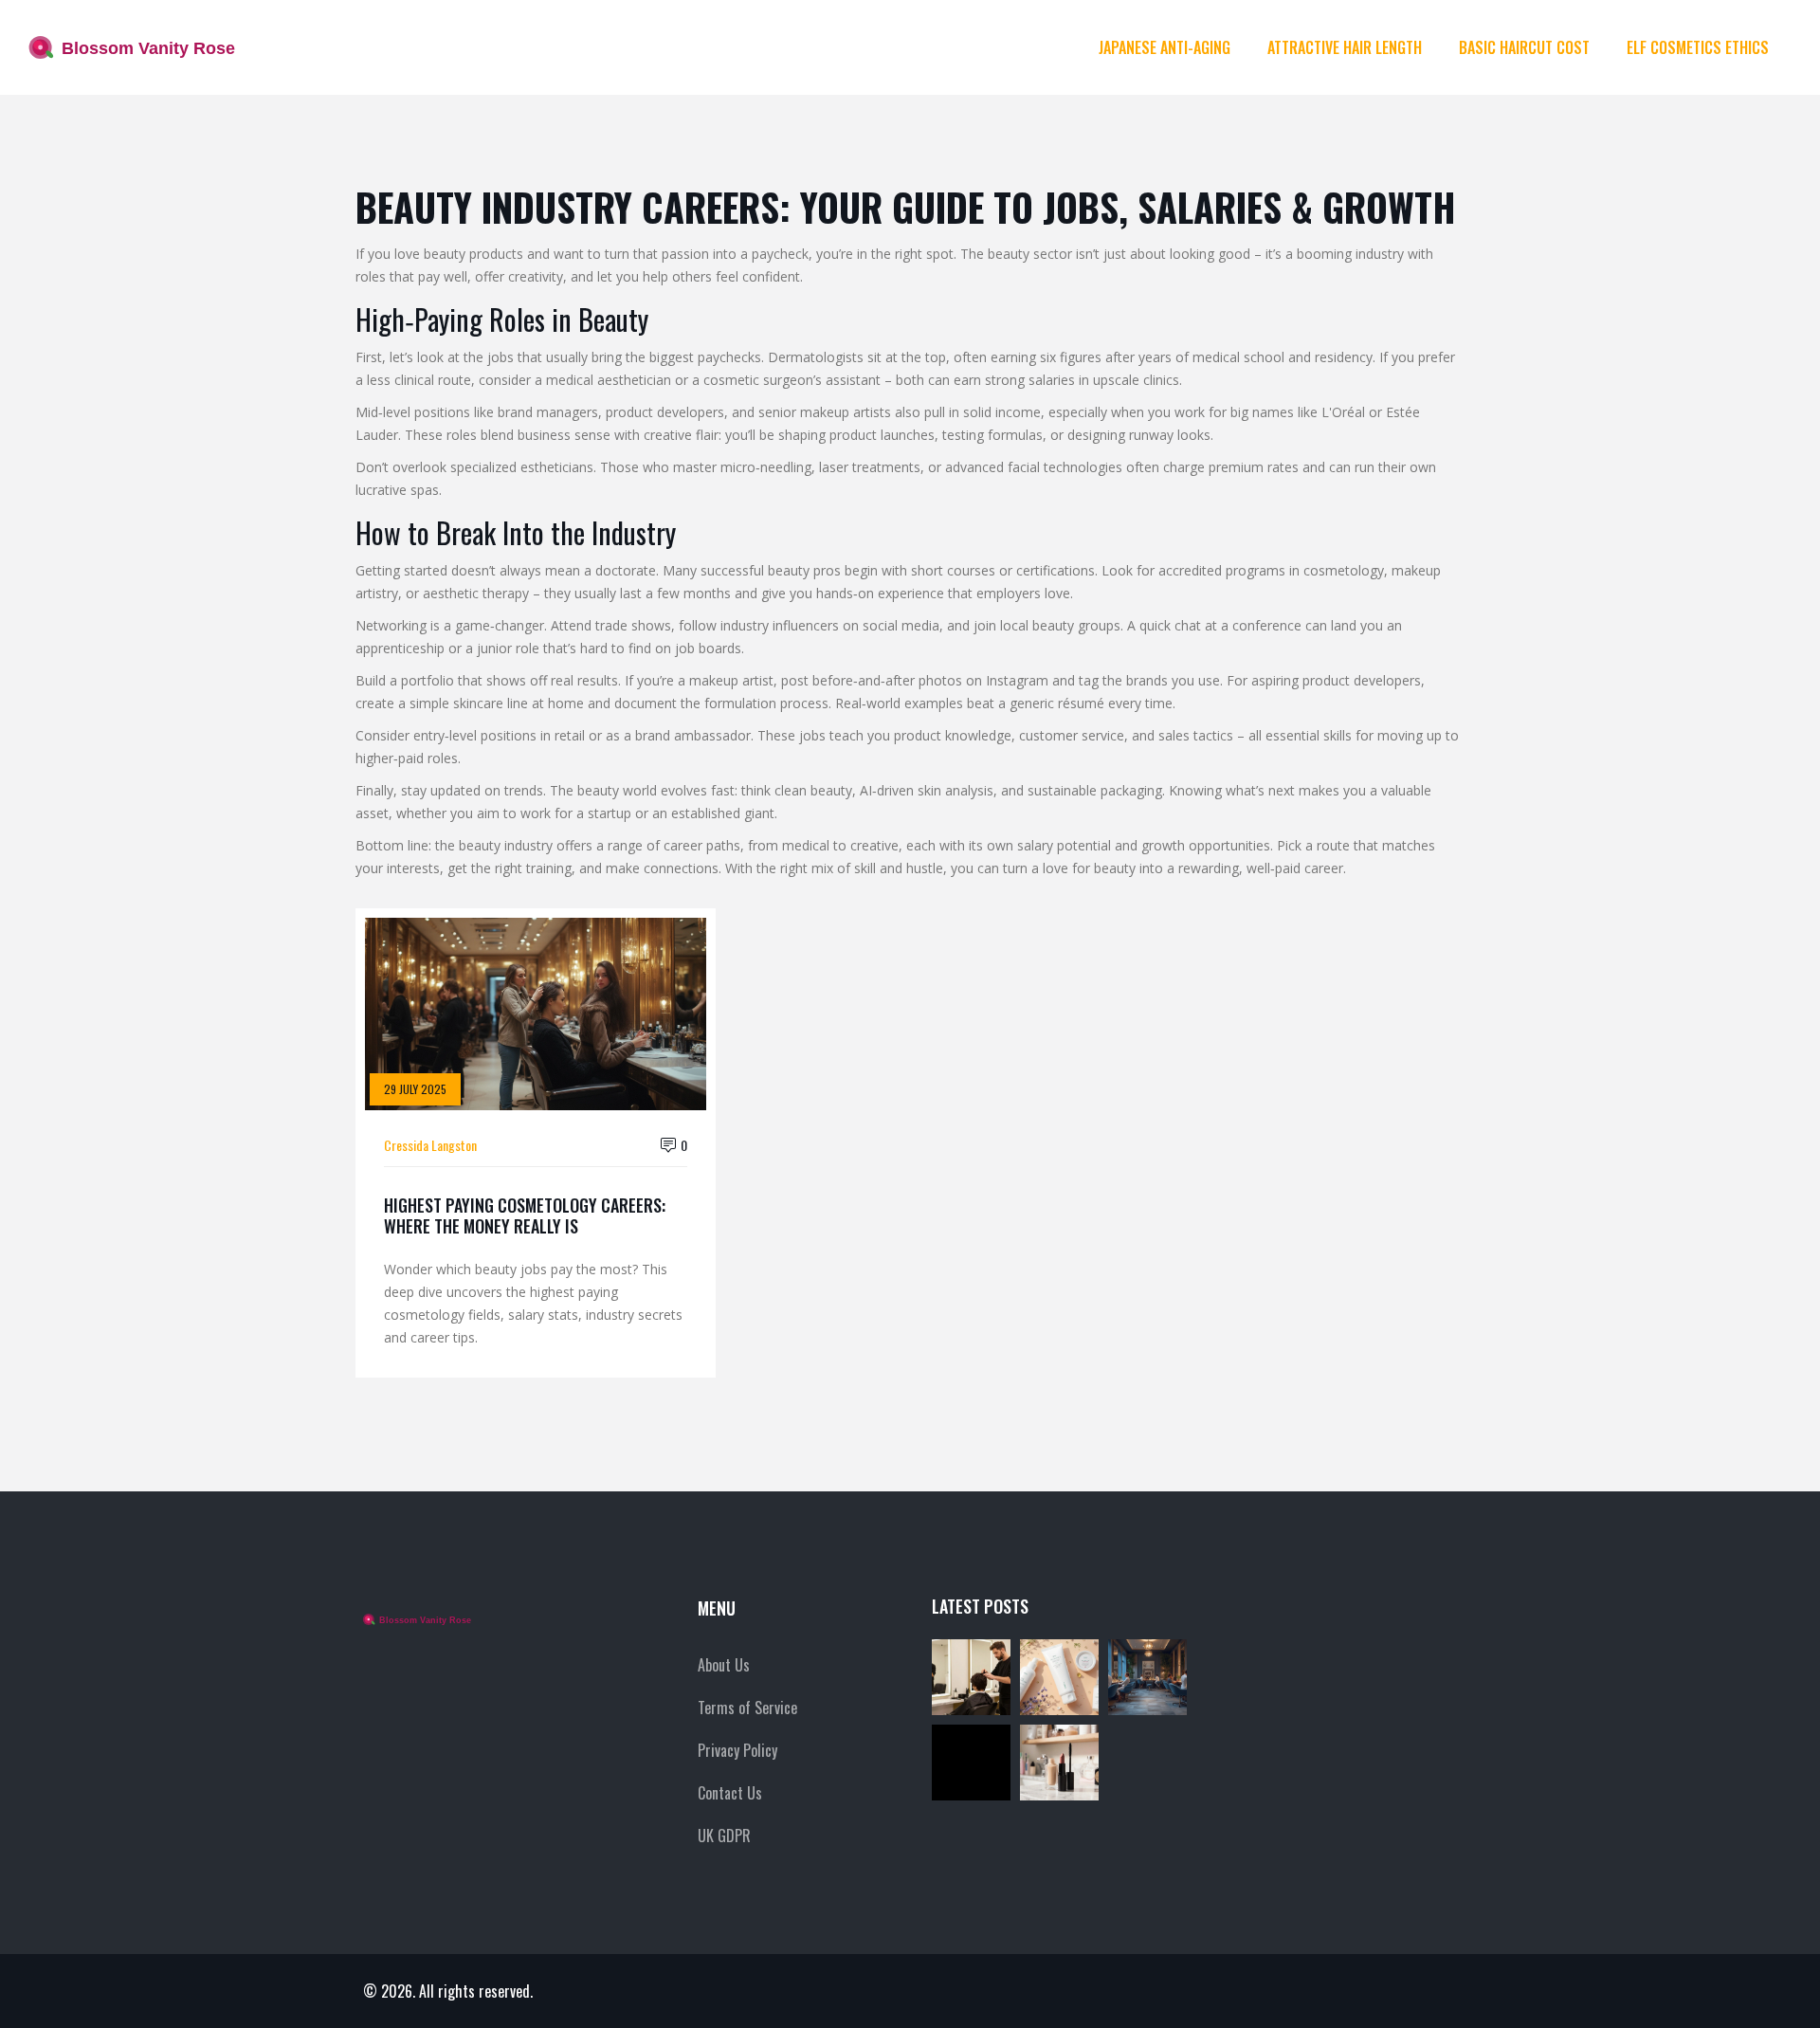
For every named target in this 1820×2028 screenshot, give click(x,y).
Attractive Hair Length (1345, 47)
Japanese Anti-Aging (1165, 47)
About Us (724, 1665)
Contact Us (730, 1793)
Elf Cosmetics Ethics (1698, 47)
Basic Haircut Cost (1524, 47)
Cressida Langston (430, 1145)
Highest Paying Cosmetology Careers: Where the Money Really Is (525, 1216)
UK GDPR (724, 1836)
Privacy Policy (737, 1750)
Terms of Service (747, 1708)
